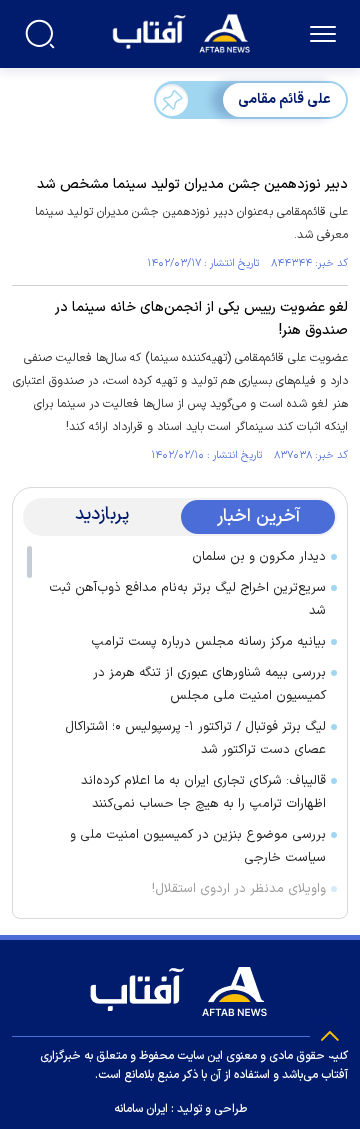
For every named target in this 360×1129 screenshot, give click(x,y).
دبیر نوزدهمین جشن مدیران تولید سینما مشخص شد (192, 184)
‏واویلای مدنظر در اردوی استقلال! (239, 889)
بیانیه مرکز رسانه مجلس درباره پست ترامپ (208, 642)
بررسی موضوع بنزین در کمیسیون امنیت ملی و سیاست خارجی (198, 846)
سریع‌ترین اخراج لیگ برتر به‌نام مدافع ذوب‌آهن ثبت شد (187, 599)
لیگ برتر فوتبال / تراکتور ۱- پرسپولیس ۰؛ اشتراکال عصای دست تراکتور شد (195, 738)
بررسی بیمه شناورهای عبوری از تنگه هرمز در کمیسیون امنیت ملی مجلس (209, 684)
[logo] (183, 31)
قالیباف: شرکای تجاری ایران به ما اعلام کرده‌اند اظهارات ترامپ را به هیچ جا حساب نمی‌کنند (203, 792)
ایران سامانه (141, 1109)
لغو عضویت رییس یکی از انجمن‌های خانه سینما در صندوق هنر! (201, 319)
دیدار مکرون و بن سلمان (259, 557)
